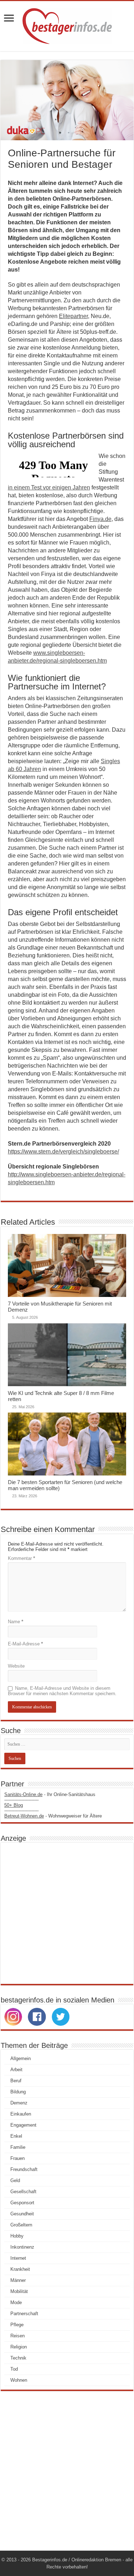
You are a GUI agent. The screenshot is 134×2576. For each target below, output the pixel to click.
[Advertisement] (67, 1913)
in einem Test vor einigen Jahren (49, 487)
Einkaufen (21, 2114)
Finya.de (100, 519)
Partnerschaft (24, 2314)
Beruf (16, 2081)
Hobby (17, 2236)
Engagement (23, 2125)
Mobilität (19, 2291)
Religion (19, 2347)
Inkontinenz (22, 2247)
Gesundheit (22, 2214)
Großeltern (21, 2225)
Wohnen (19, 2380)
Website (16, 1666)
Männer (18, 2280)
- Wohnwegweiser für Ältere (53, 1816)
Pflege (17, 2325)
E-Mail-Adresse (25, 1644)
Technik (18, 2358)
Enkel (16, 2136)
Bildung (18, 2092)
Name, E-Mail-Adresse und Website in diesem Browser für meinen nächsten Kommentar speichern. (62, 1691)
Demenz (19, 2103)
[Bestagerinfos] (67, 25)
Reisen (18, 2336)
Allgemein (21, 2058)
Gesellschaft (23, 2192)
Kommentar (21, 1558)
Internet (18, 2258)
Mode (16, 2302)
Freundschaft (24, 2169)
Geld (15, 2180)
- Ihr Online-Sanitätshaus (50, 1794)
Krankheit (20, 2269)
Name (16, 1622)
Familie (18, 2147)
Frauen (18, 2158)
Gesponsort (22, 2203)
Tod (14, 2369)
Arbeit (16, 2070)
